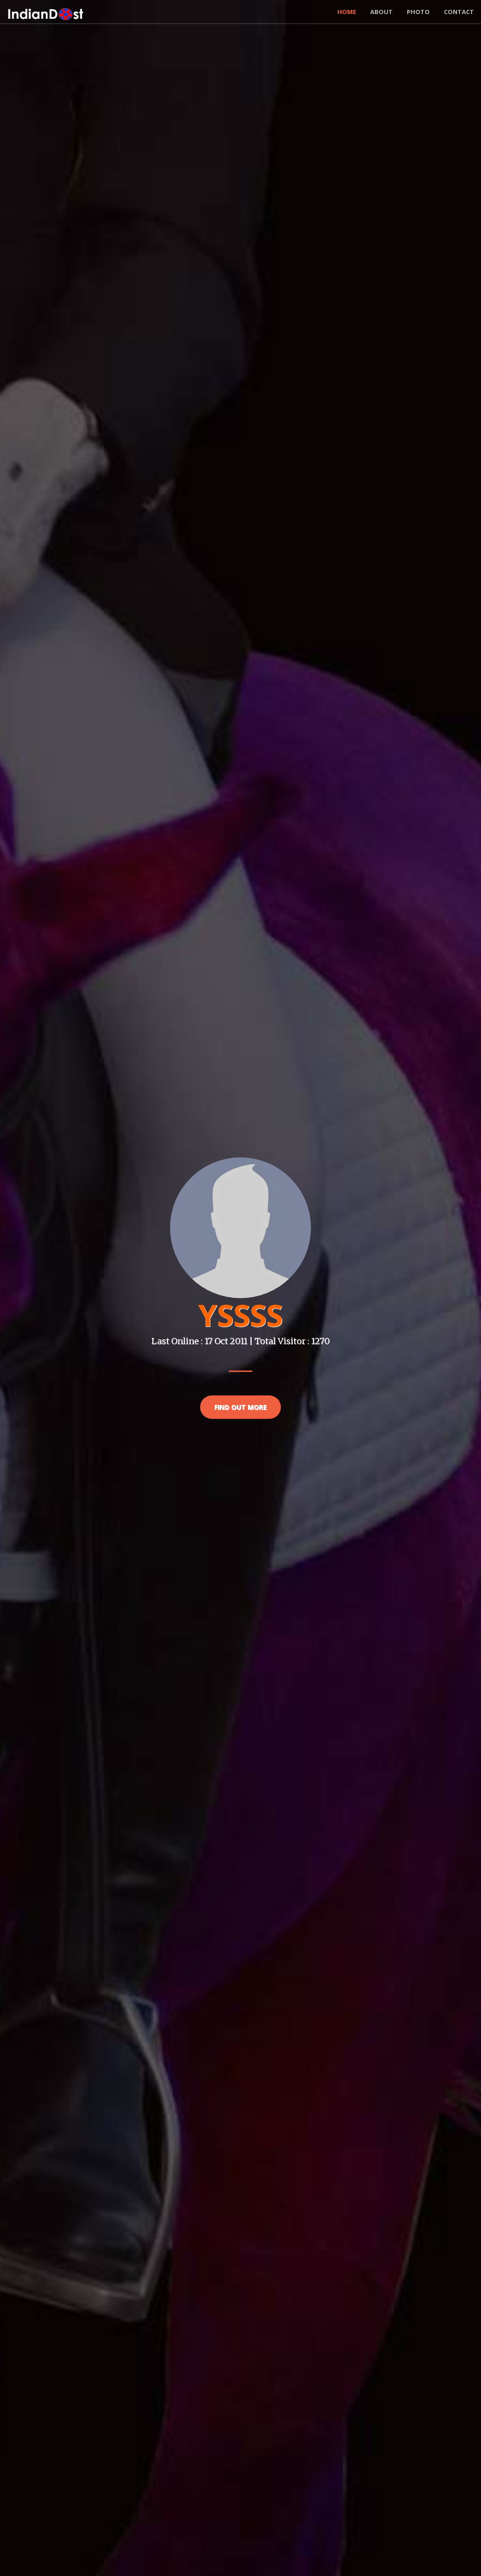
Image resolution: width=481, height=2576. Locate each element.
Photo (418, 12)
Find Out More (240, 1407)
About (381, 12)
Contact (459, 12)
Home (347, 12)
